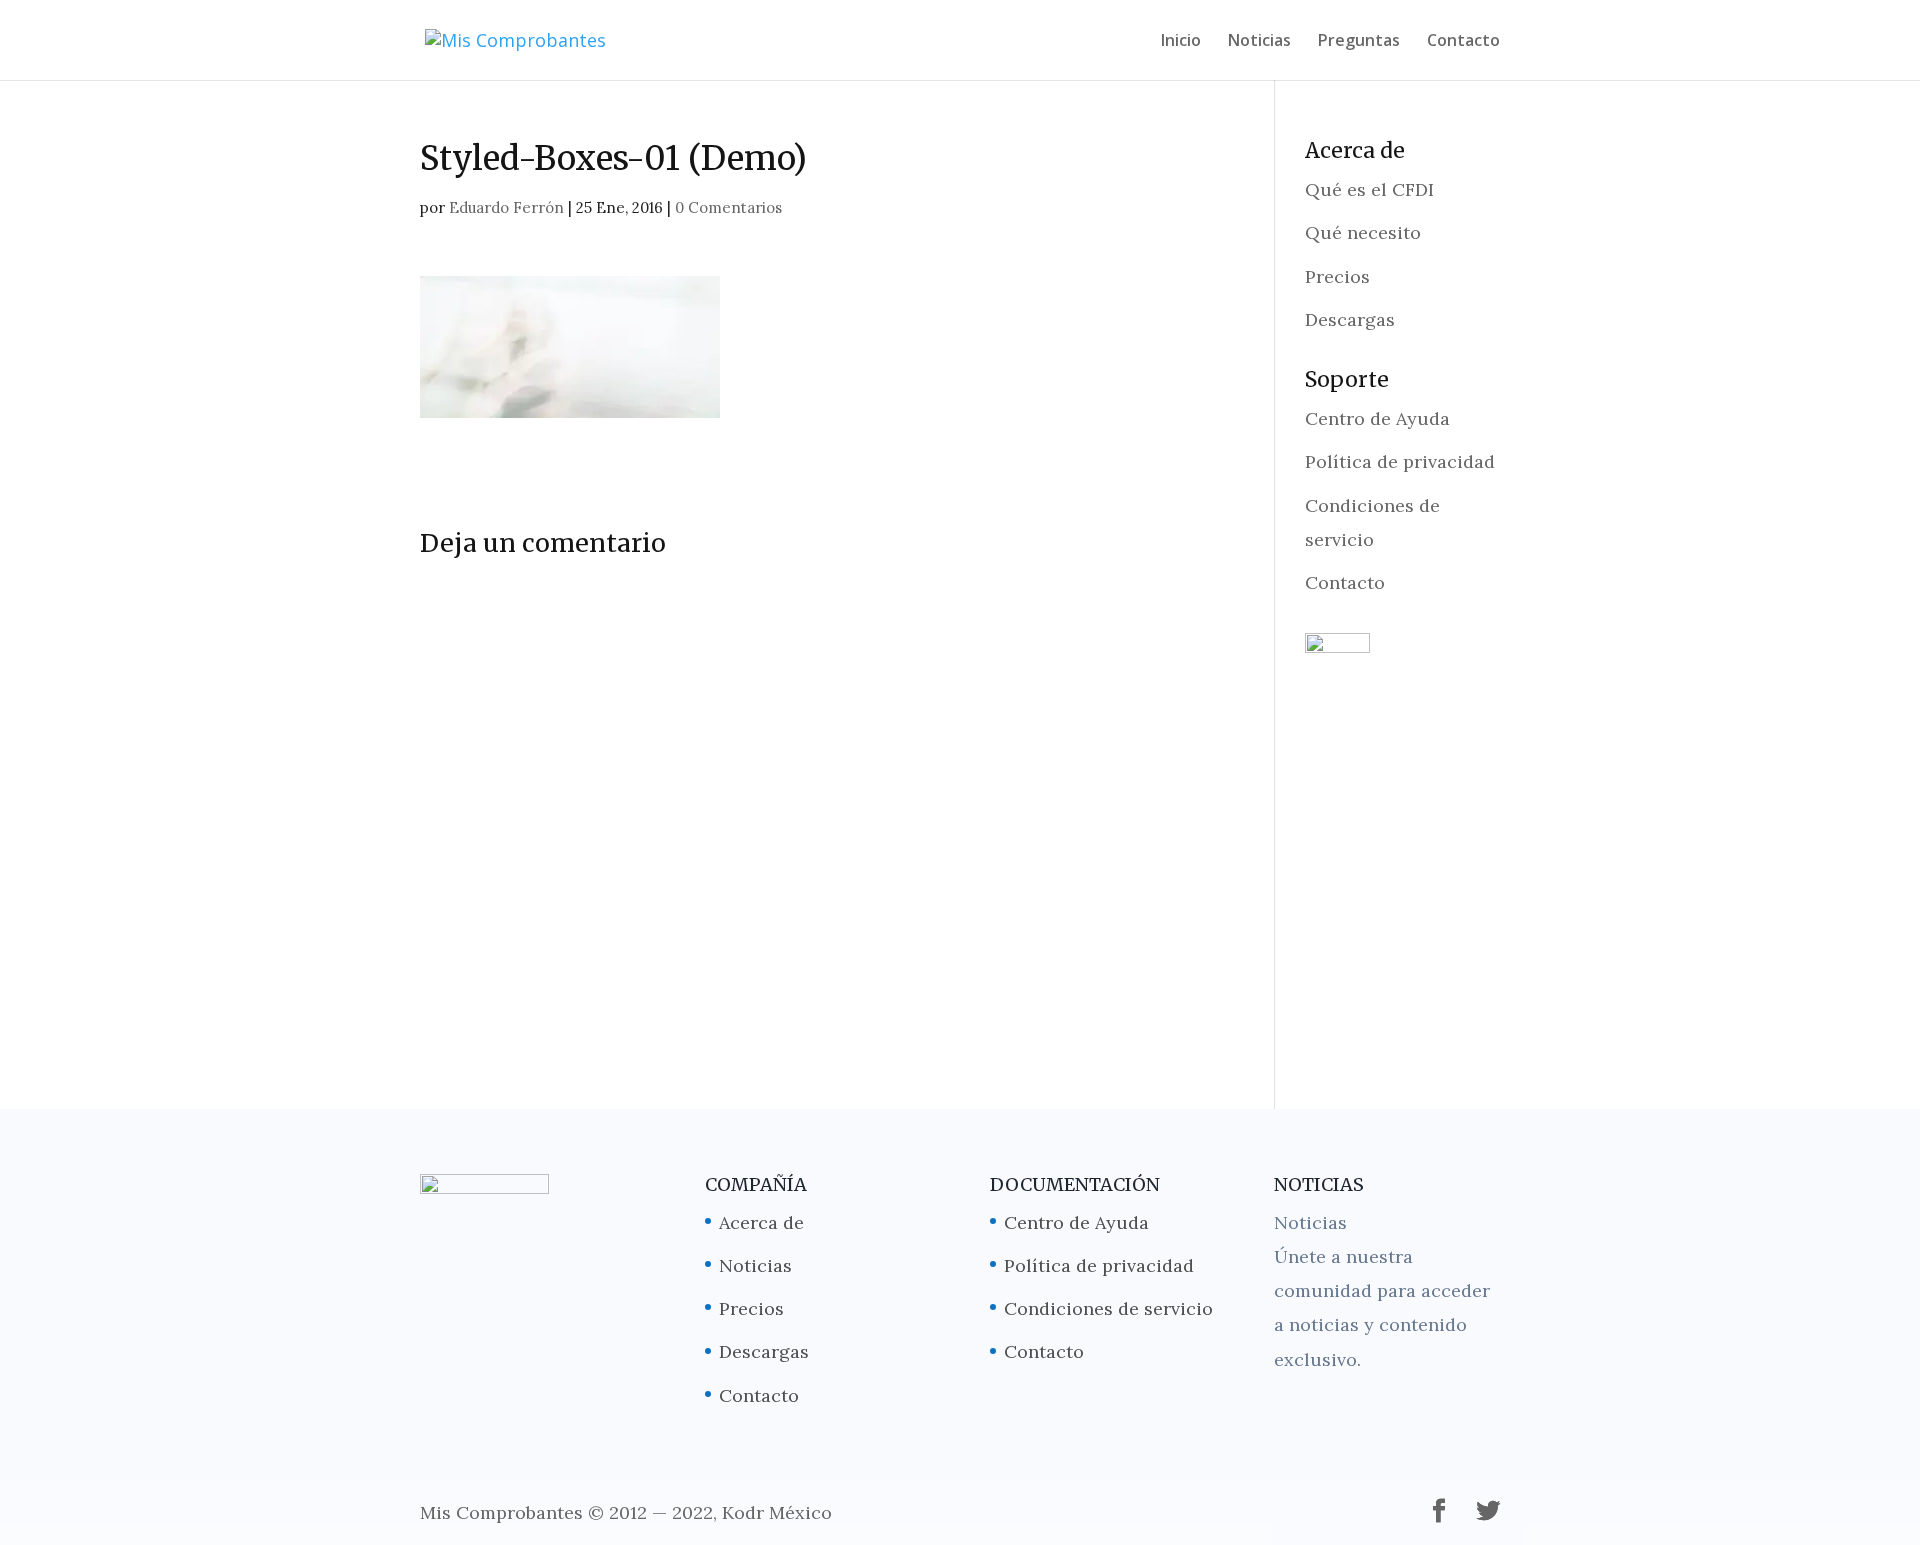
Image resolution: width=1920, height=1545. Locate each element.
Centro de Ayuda (1377, 418)
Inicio (1181, 42)
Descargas (1350, 319)
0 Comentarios (728, 207)
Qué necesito (1363, 232)
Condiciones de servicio (1108, 1308)
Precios (1337, 276)
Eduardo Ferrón (506, 207)
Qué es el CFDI (1369, 189)
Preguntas (1359, 42)
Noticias (1259, 42)
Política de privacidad (1400, 461)
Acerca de (761, 1222)
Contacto (1463, 42)
